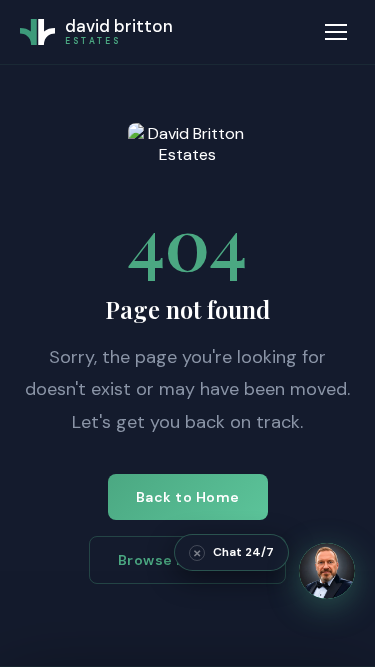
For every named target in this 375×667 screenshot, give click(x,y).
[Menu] (336, 32)
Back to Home (188, 497)
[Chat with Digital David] (327, 571)
